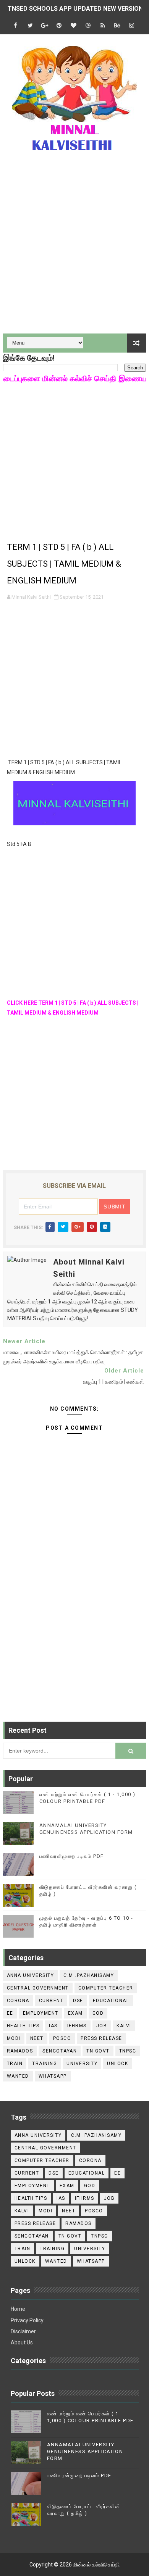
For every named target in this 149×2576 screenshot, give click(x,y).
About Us (22, 2342)
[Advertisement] (74, 248)
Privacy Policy (27, 2320)
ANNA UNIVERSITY (31, 1975)
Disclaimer (23, 2331)
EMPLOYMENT (41, 2013)
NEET (37, 2038)
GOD (98, 2013)
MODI (14, 2038)
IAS (53, 2026)
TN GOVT (98, 2051)
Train (15, 2064)
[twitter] (30, 26)
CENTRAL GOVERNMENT (38, 1988)
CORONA (18, 2001)
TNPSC (128, 2051)
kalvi (124, 2026)
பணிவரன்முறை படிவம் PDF (72, 1856)
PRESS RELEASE (101, 2038)
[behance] (117, 26)
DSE (78, 2001)
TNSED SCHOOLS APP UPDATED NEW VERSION (75, 9)
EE (10, 2013)
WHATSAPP (53, 2076)
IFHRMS (77, 2026)
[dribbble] (88, 26)
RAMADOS (20, 2051)
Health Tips (23, 2026)
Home (18, 2309)
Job (102, 2026)
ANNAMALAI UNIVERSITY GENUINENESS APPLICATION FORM (85, 2451)
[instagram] (132, 26)
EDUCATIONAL (111, 2001)
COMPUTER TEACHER (106, 1988)
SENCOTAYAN (60, 2051)
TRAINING (45, 2064)
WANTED (18, 2076)
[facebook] (16, 26)
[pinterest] (59, 26)
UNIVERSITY (82, 2064)
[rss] (103, 26)
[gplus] (45, 26)
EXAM (75, 2013)
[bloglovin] (74, 26)
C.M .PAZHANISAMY (89, 1975)
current (51, 2001)
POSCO (62, 2038)
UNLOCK (117, 2064)
